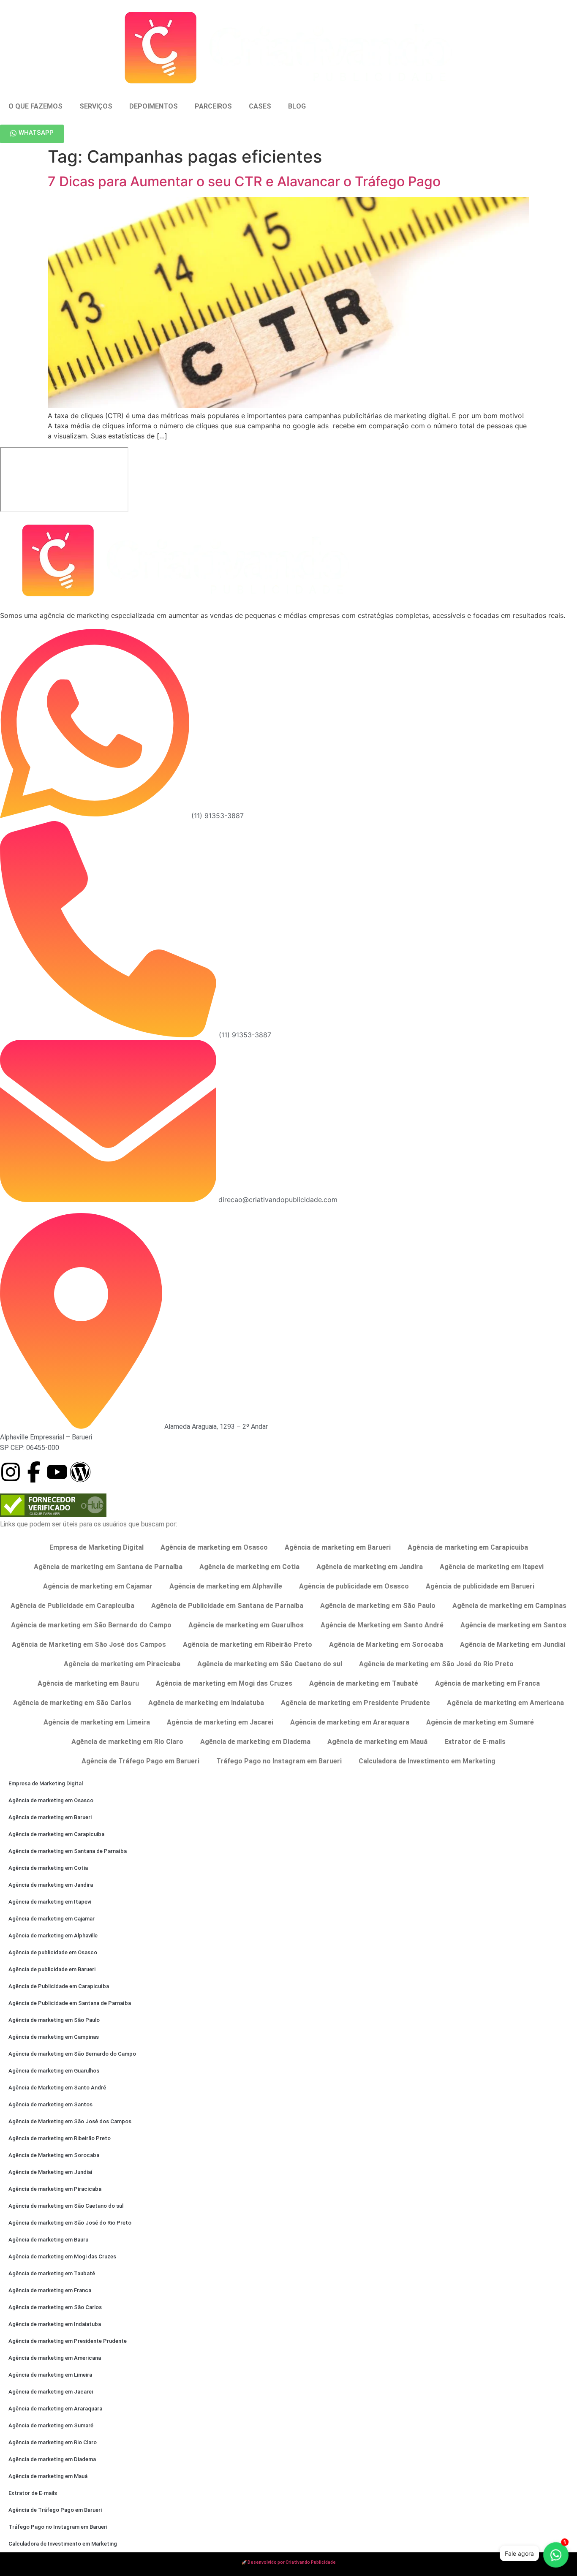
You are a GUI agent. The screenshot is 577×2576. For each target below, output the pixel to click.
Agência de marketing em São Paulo (378, 1606)
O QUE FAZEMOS (35, 106)
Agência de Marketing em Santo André (382, 1625)
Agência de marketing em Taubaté (364, 1683)
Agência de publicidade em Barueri (480, 1586)
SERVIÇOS (96, 106)
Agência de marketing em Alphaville (226, 1586)
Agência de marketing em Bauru (88, 1683)
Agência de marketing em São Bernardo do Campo (91, 1625)
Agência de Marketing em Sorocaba (386, 1644)
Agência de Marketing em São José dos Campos (89, 1644)
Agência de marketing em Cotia (249, 1567)
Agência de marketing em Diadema (255, 1742)
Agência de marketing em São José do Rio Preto (436, 1664)
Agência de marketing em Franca (487, 1683)
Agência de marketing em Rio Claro (127, 1742)
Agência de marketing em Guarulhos (246, 1625)
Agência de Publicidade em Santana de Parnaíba (227, 1606)
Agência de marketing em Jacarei (220, 1722)
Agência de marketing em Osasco (214, 1547)
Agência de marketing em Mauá (377, 1742)
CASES (260, 106)
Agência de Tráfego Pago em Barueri (140, 1761)
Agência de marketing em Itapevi (492, 1567)
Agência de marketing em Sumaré (480, 1722)
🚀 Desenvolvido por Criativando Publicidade (289, 2562)
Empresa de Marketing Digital (97, 1547)
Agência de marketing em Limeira (97, 1722)
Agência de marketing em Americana (505, 1703)
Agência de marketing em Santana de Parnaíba (108, 1567)
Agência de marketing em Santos (513, 1625)
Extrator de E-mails (475, 1742)
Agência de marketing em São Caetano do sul (270, 1664)
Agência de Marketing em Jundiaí (513, 1644)
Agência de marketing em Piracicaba (122, 1664)
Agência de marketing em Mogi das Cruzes (224, 1683)
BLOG (297, 106)
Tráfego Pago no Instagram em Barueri (279, 1761)
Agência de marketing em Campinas (509, 1606)
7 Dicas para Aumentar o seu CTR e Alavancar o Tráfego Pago (244, 181)
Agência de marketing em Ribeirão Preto (248, 1644)
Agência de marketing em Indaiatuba (206, 1703)
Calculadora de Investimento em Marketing (427, 1761)
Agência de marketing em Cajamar (98, 1586)
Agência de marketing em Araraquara (350, 1722)
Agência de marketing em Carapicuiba (468, 1547)
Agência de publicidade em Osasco (354, 1586)
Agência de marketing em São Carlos (72, 1703)
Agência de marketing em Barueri (338, 1547)
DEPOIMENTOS (154, 106)
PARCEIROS (213, 106)
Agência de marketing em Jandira (370, 1567)
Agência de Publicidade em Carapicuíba (72, 1606)
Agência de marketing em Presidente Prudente (355, 1703)
